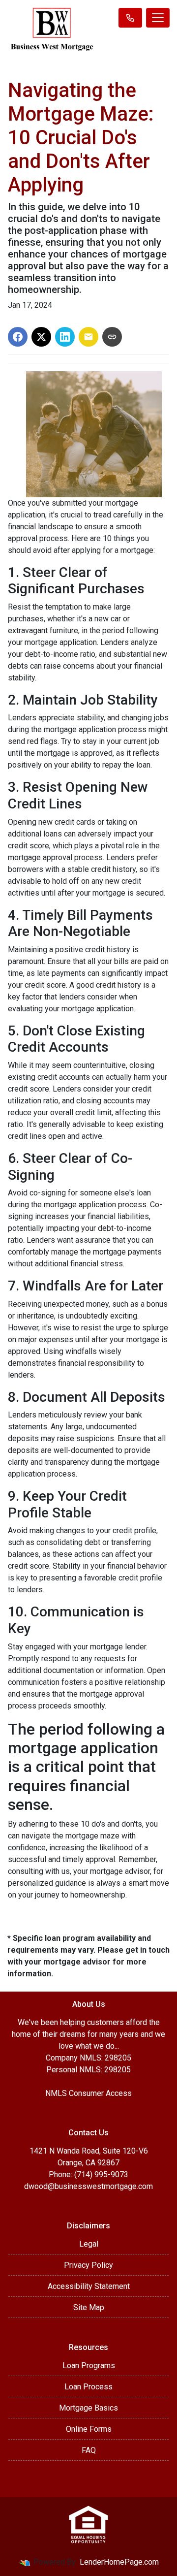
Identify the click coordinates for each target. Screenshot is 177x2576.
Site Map (89, 2307)
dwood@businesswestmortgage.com (88, 2186)
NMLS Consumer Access (88, 2093)
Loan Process (88, 2387)
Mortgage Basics (88, 2408)
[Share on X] (41, 337)
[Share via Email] (88, 337)
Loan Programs (89, 2366)
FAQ (89, 2450)
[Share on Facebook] (18, 337)
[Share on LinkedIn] (65, 337)
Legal (89, 2244)
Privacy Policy (88, 2265)
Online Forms (89, 2429)
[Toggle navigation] (158, 18)
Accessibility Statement (89, 2286)
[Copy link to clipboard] (112, 337)
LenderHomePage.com (119, 2562)
